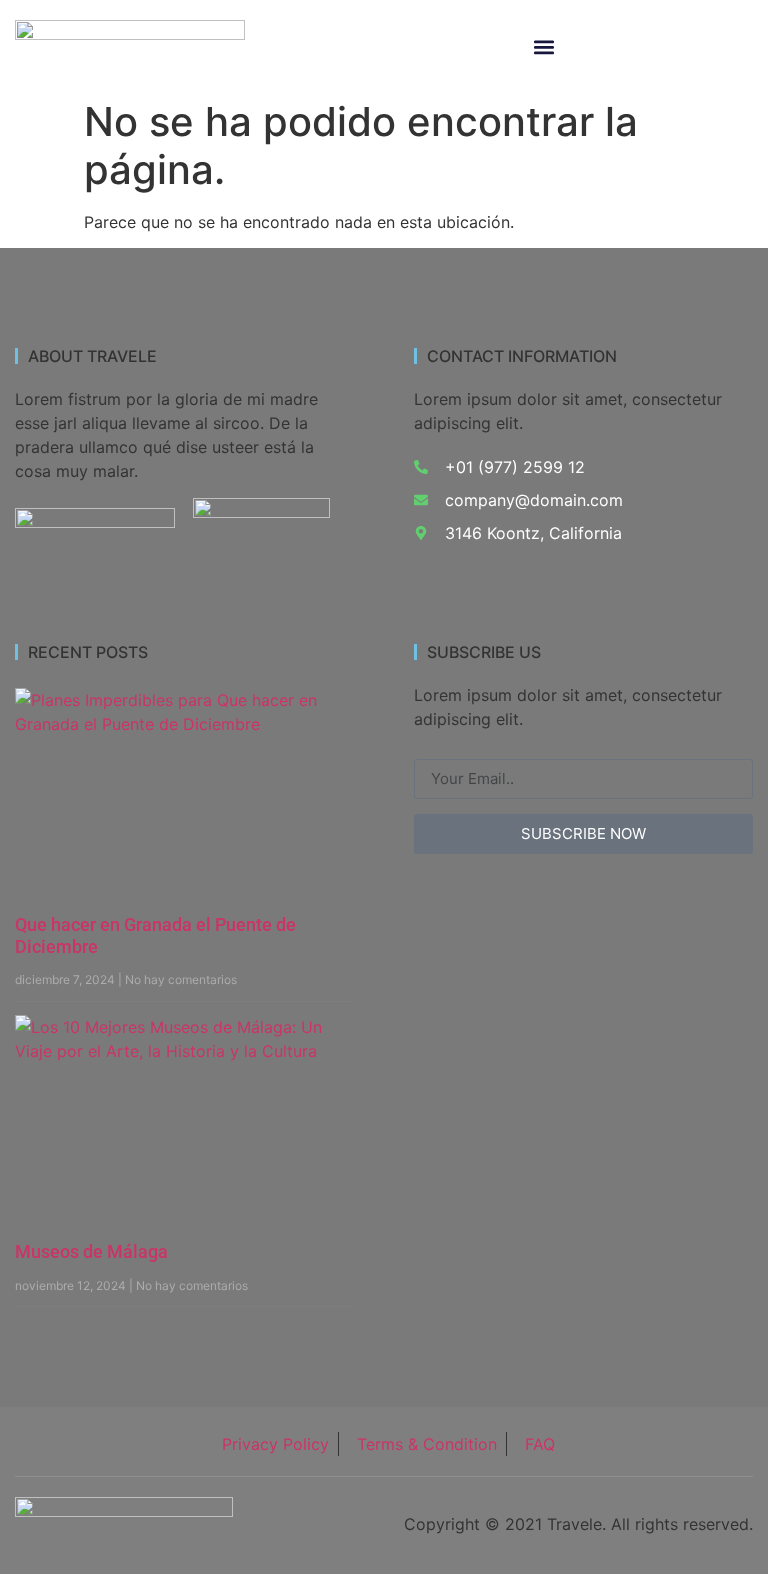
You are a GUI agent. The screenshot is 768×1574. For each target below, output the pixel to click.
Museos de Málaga (91, 1251)
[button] (544, 47)
